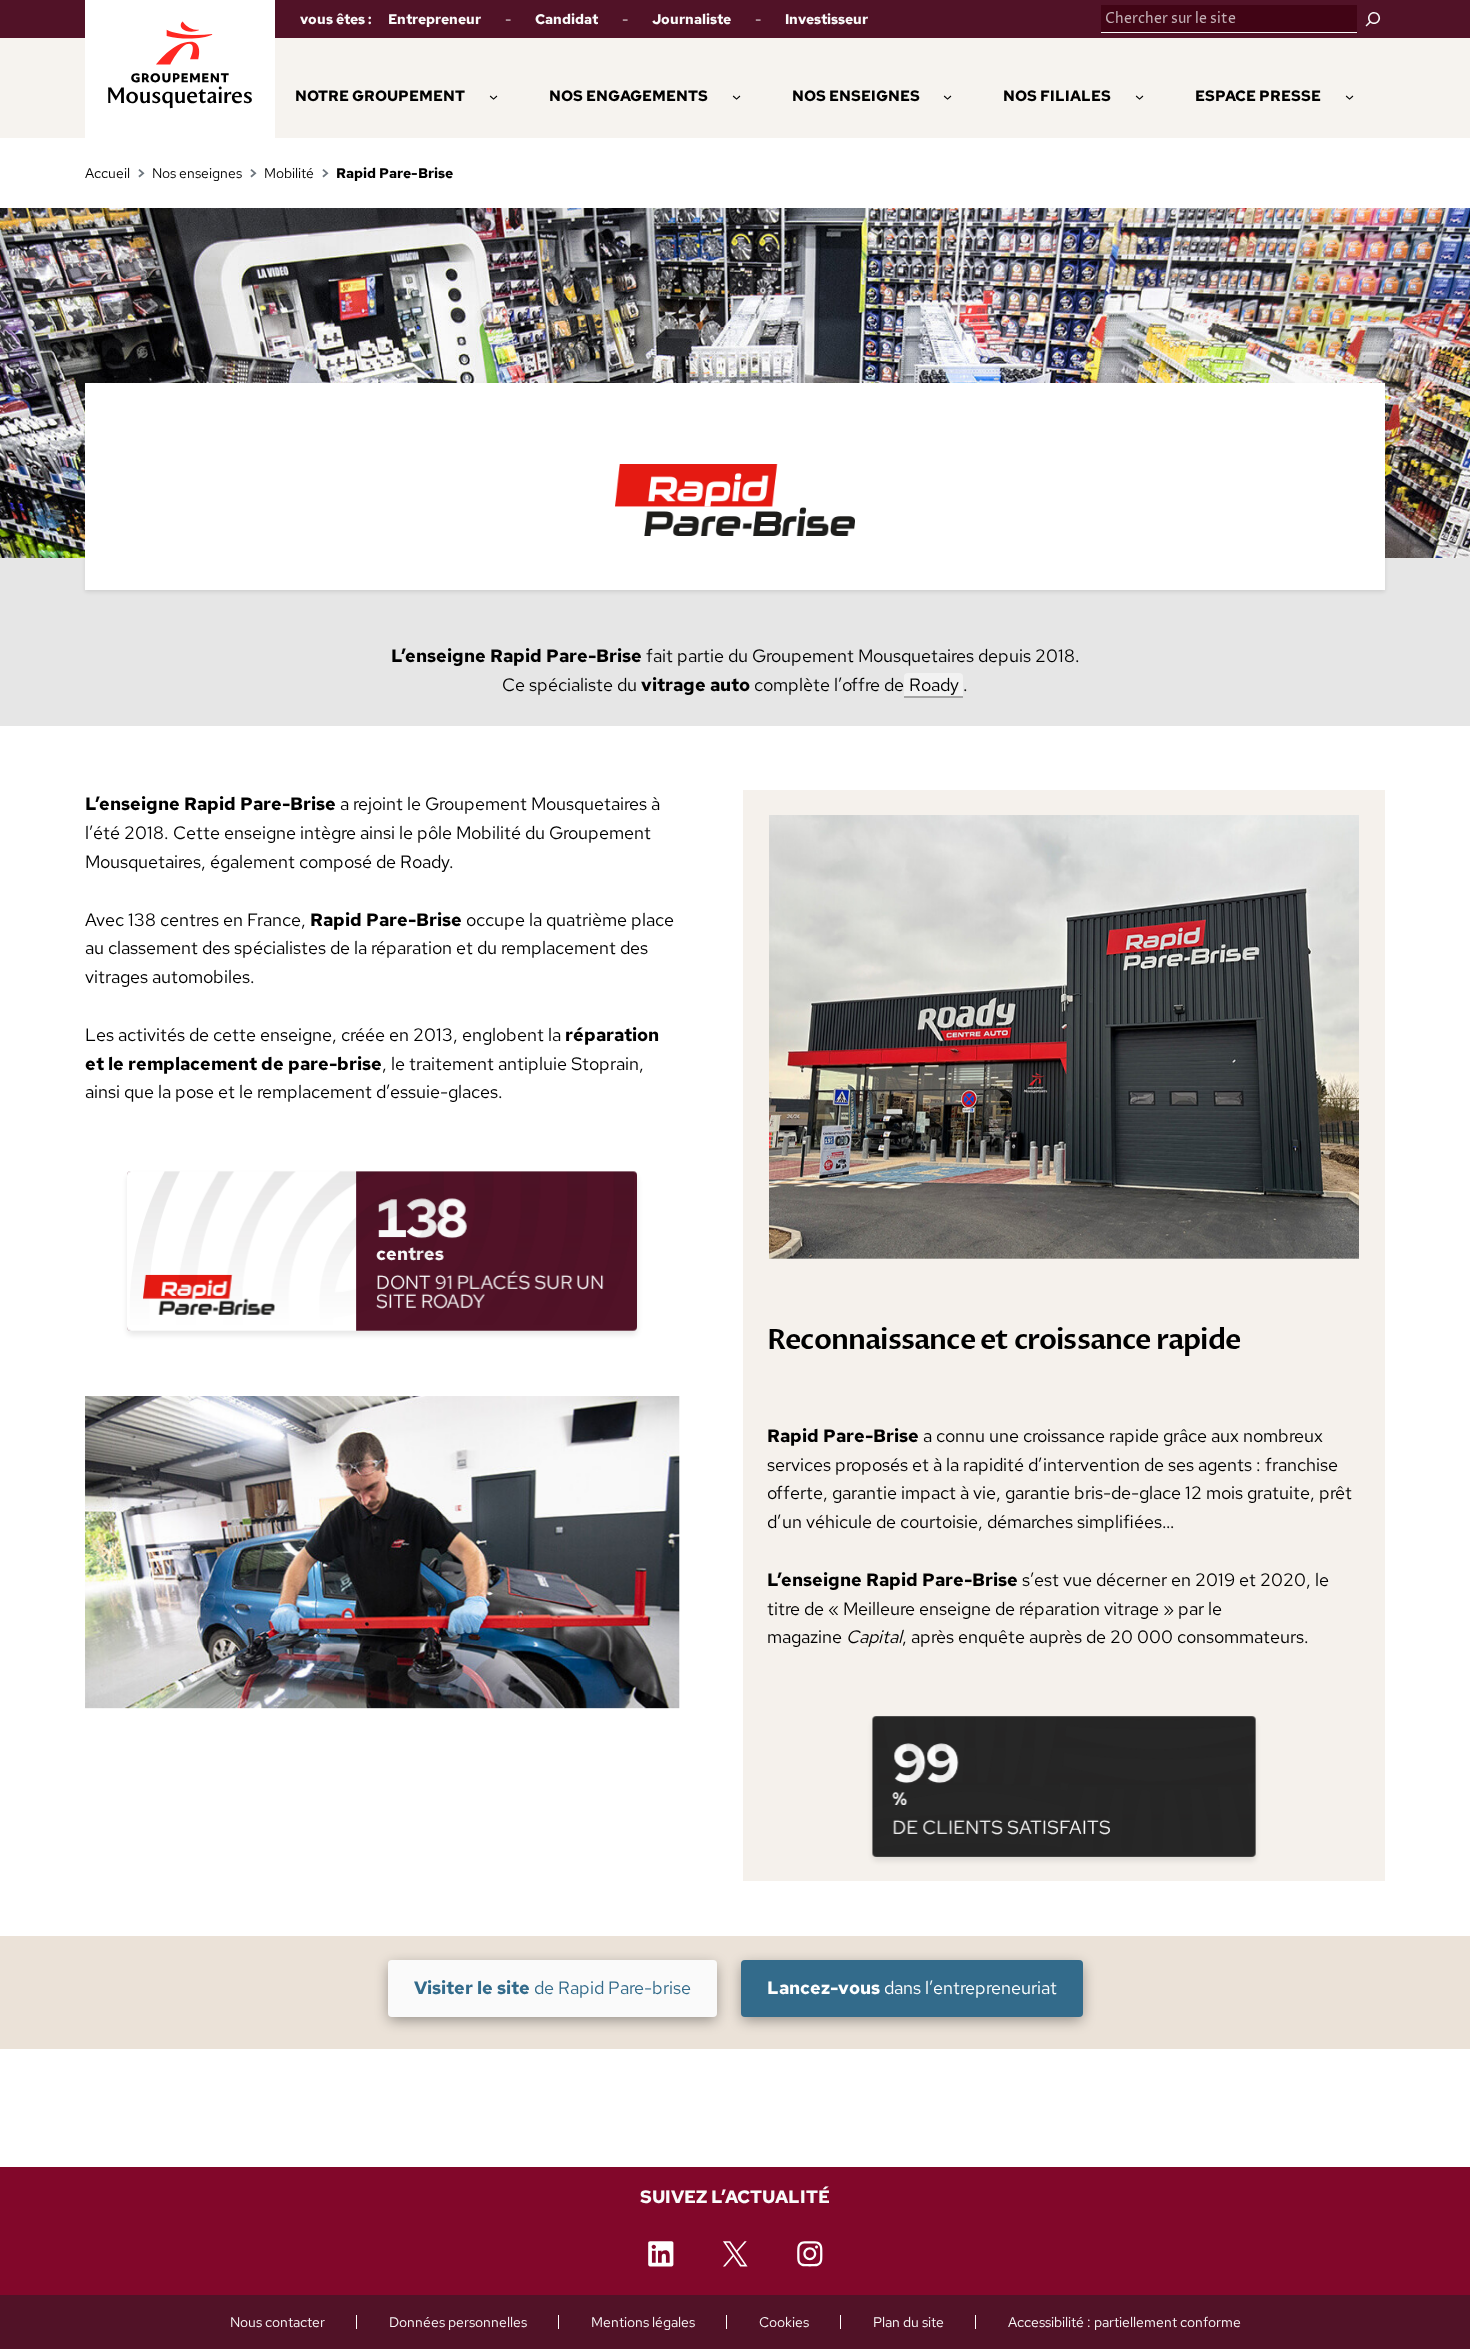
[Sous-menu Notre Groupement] (493, 95)
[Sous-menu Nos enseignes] (947, 95)
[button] (628, 96)
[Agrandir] (653, 1421)
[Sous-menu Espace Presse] (1349, 95)
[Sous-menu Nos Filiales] (1139, 95)
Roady (934, 684)
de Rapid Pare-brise (552, 1987)
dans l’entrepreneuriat (911, 1987)
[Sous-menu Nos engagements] (736, 95)
